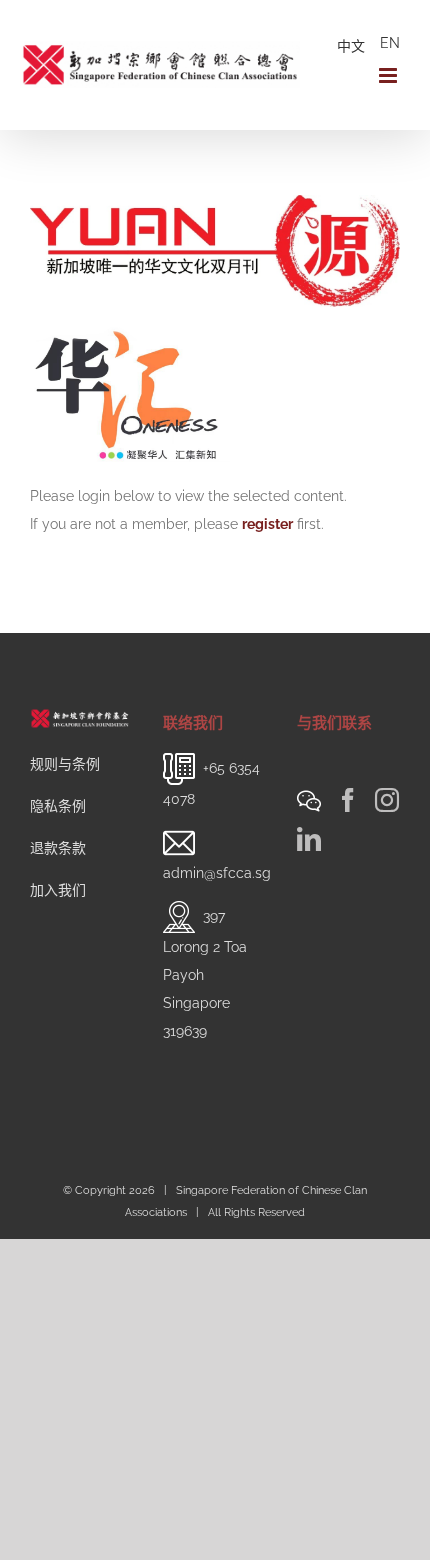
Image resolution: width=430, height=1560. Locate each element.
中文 (351, 46)
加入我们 (58, 890)
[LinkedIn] (309, 839)
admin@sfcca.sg (217, 873)
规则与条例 (65, 764)
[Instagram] (387, 800)
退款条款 (58, 848)
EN (390, 43)
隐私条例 (58, 806)
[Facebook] (348, 800)
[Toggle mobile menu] (389, 75)
